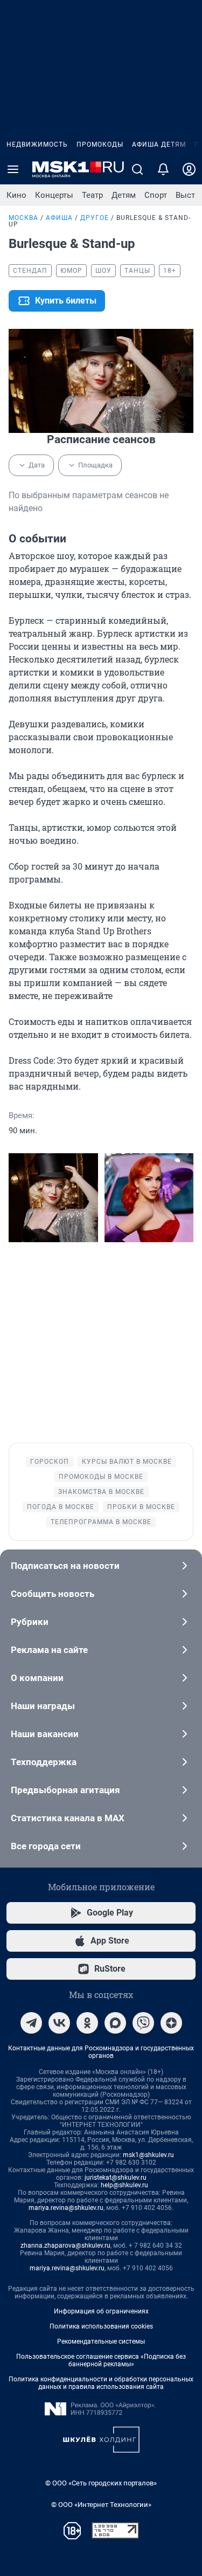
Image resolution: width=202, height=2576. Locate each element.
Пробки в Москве (141, 1507)
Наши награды (43, 1706)
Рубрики (30, 1622)
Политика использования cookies (101, 2326)
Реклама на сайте (49, 1650)
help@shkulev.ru (124, 2185)
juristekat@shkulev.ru (116, 2178)
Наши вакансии (45, 1734)
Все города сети (46, 1846)
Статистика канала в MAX (68, 1818)
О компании (37, 1678)
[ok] (87, 2023)
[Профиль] (189, 169)
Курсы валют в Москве (127, 1462)
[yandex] (171, 2023)
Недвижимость (37, 144)
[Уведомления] (163, 169)
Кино (16, 195)
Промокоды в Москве (101, 1477)
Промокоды (100, 144)
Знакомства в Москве (101, 1492)
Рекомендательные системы (101, 2341)
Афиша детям (159, 144)
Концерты (54, 195)
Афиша (59, 218)
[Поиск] (137, 169)
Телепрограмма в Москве (101, 1522)
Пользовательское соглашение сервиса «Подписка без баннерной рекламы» (101, 2360)
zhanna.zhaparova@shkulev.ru (65, 2246)
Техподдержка (44, 1762)
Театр (92, 195)
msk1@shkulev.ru (148, 2155)
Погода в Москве (61, 1507)
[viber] (143, 2023)
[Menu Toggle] (13, 169)
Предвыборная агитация (65, 1790)
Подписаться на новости (65, 1566)
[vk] (59, 2023)
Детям (124, 195)
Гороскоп (50, 1462)
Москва (23, 218)
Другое (95, 218)
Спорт (156, 195)
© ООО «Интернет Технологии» (101, 2505)
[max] (115, 2023)
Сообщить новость (53, 1594)
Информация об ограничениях (101, 2311)
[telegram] (31, 2023)
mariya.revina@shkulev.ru (66, 2208)
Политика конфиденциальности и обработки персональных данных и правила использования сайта (101, 2383)
